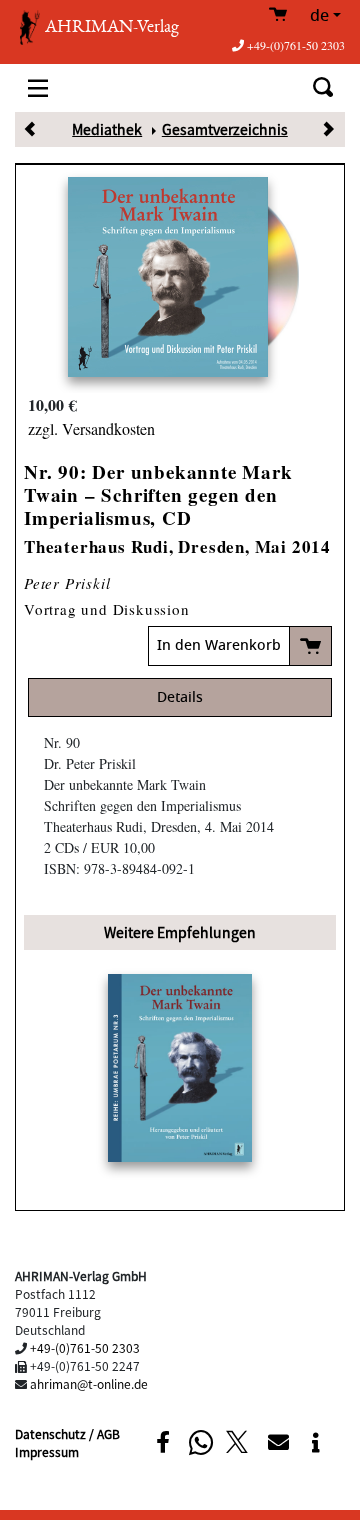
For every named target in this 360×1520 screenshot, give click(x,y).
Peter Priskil (67, 583)
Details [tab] (180, 697)
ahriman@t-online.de (89, 1383)
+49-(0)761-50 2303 (296, 45)
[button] (162, 1442)
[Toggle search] (322, 87)
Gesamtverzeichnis (225, 129)
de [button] (319, 16)
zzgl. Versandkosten (91, 428)
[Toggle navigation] (38, 87)
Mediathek (107, 129)
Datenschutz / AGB (67, 1433)
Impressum (47, 1451)
